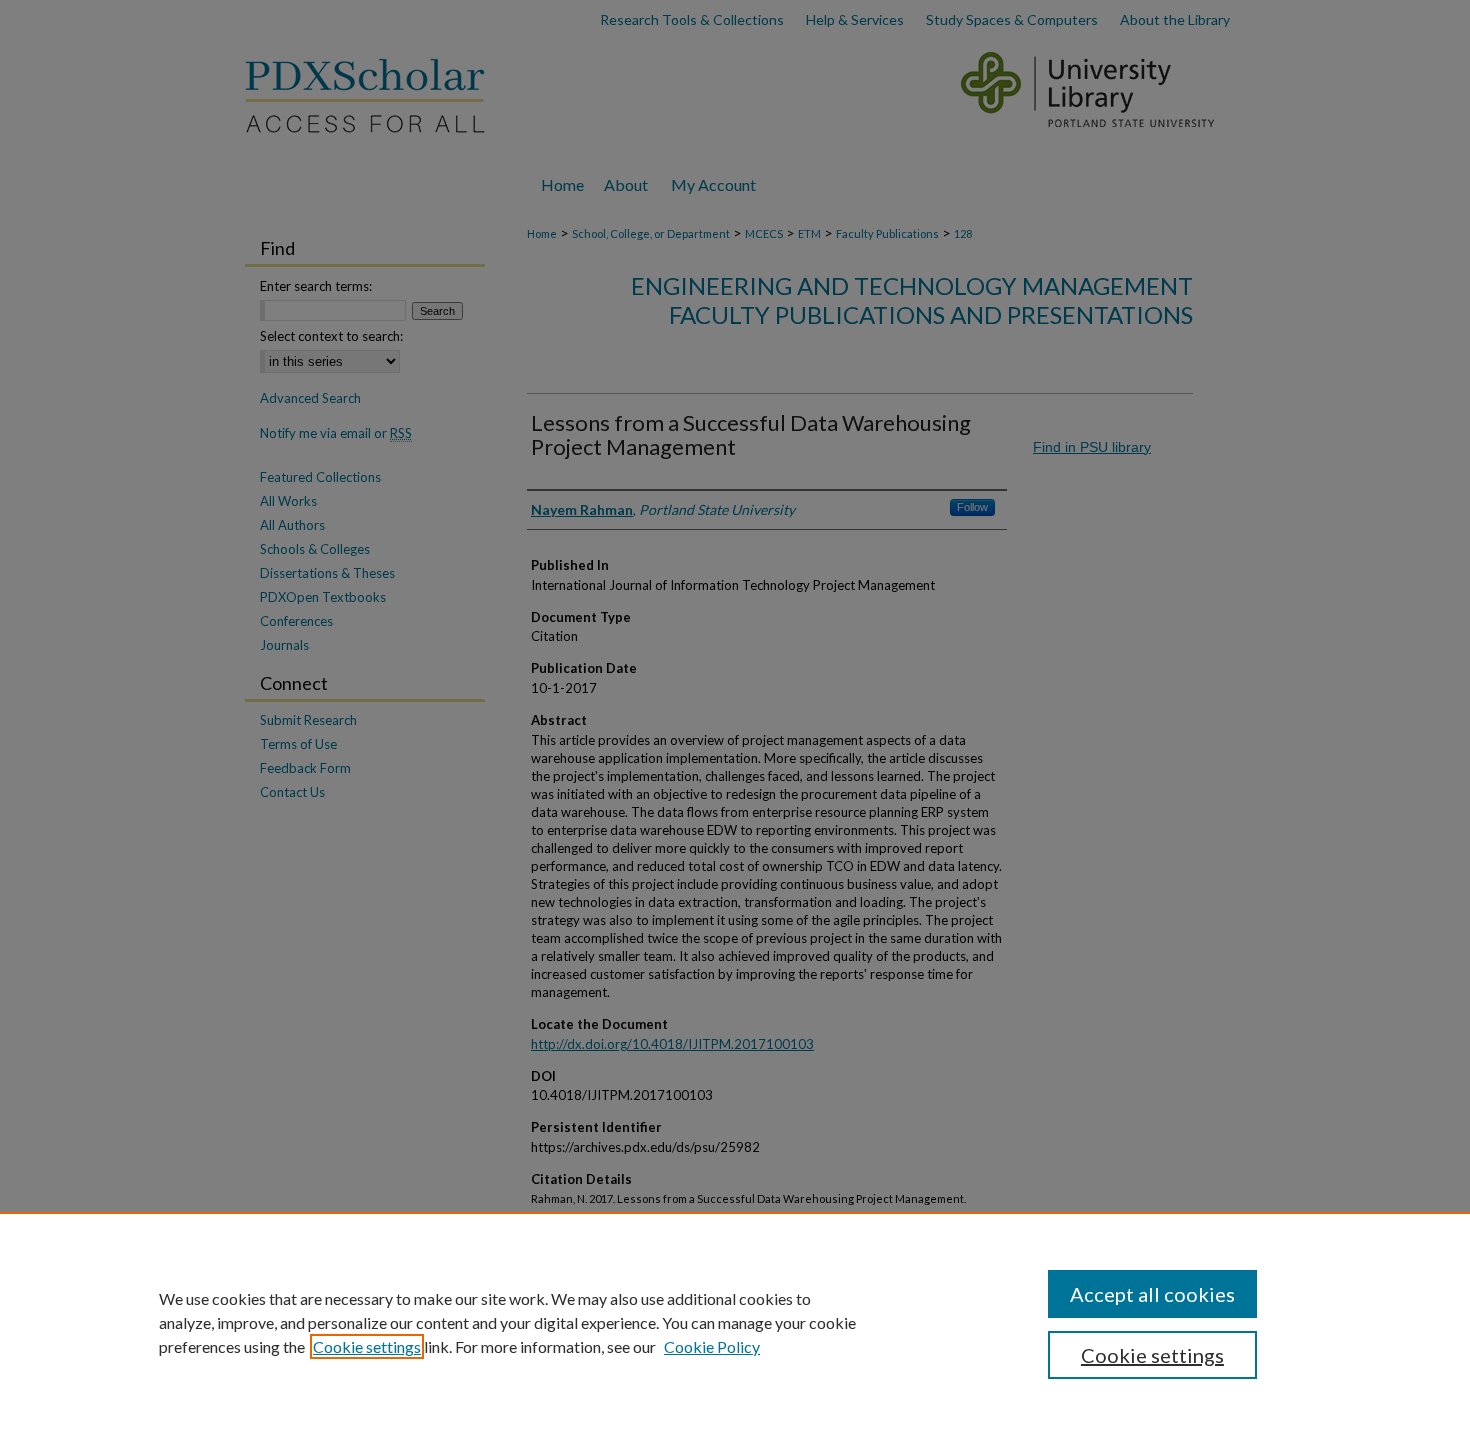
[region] (735, 1322)
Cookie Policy (712, 1346)
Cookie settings (367, 1346)
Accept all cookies (1152, 1294)
